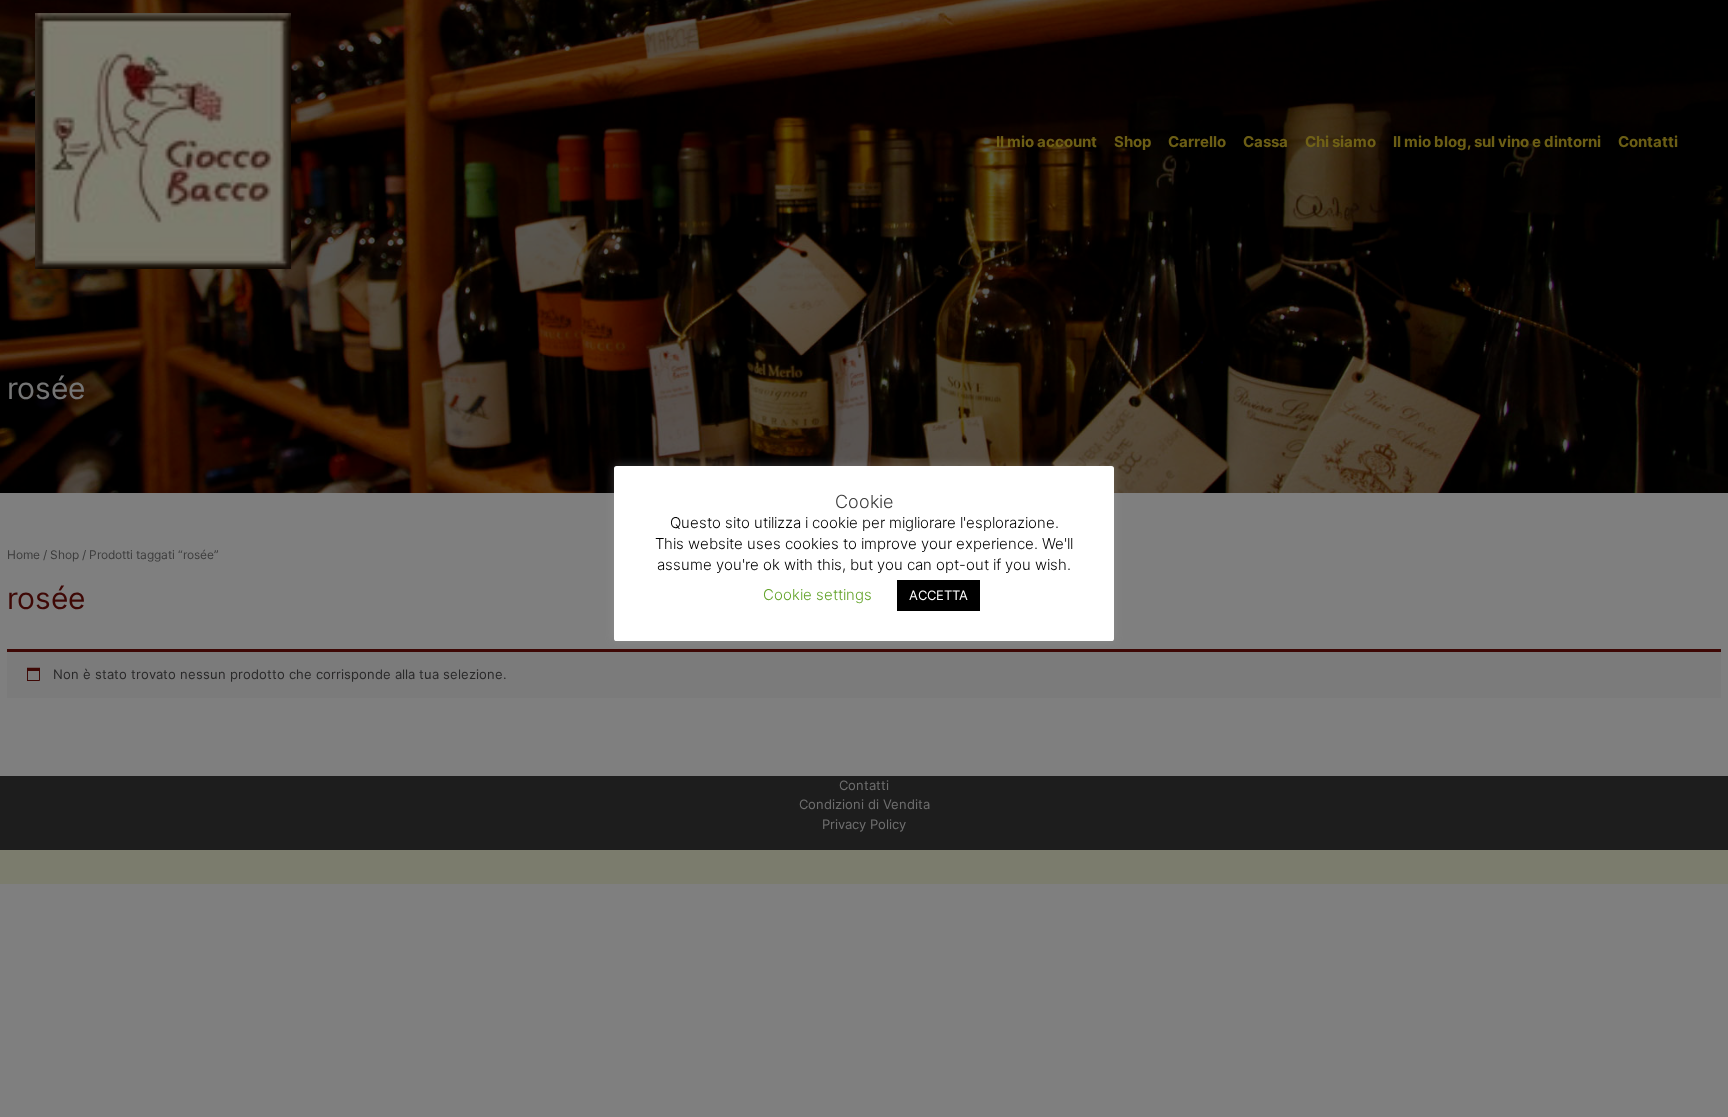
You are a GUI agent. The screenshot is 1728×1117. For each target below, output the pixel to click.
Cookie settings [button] (817, 594)
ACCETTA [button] (938, 595)
